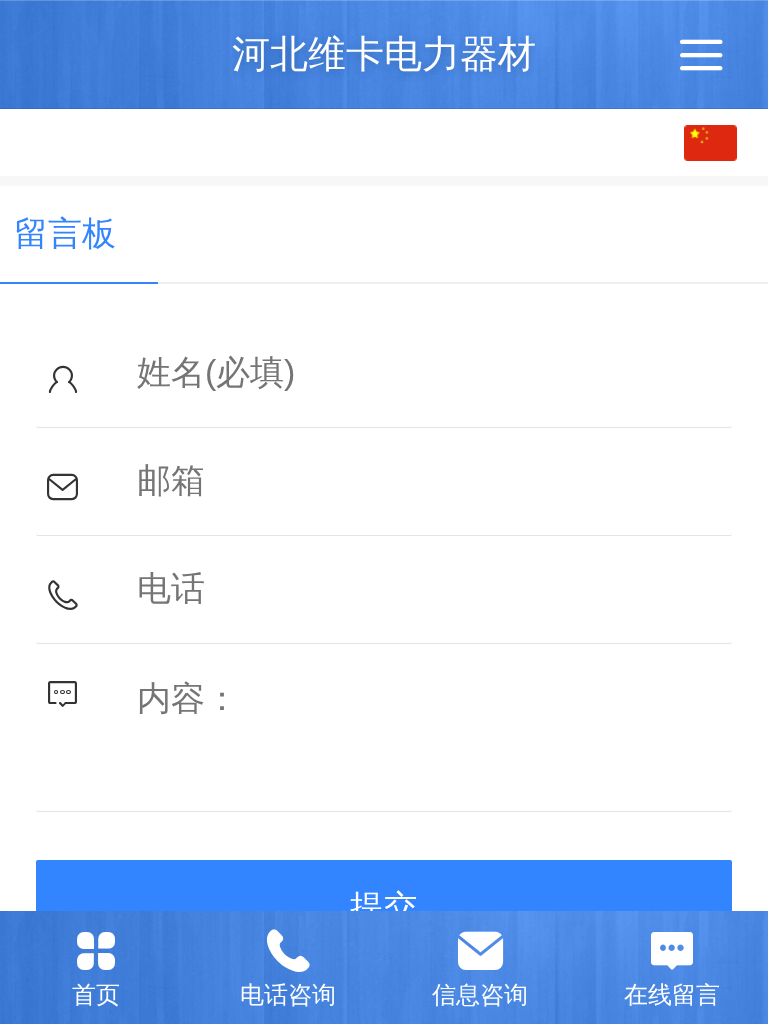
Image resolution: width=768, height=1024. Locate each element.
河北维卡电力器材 (384, 53)
